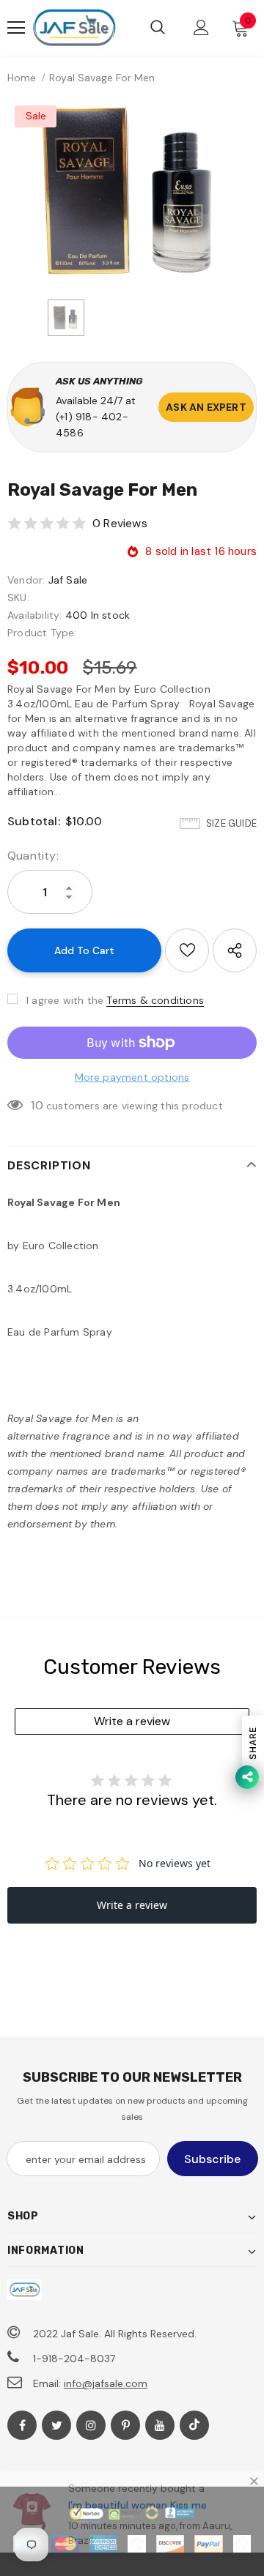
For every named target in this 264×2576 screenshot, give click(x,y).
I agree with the (65, 1000)
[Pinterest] (125, 2425)
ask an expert (206, 407)
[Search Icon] (158, 28)
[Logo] (74, 28)
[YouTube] (160, 2425)
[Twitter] (56, 2425)
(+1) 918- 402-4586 (92, 425)
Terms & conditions (155, 1000)
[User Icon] (201, 27)
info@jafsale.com (106, 2383)
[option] (132, 191)
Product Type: (42, 633)
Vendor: (26, 580)
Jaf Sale (68, 580)
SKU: (18, 598)
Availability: (35, 615)
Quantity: (33, 856)
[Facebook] (22, 2425)
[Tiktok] (194, 2425)
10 (37, 1105)
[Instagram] (91, 2425)
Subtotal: (34, 821)
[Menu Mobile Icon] (16, 28)
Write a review (132, 1721)
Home (22, 78)
